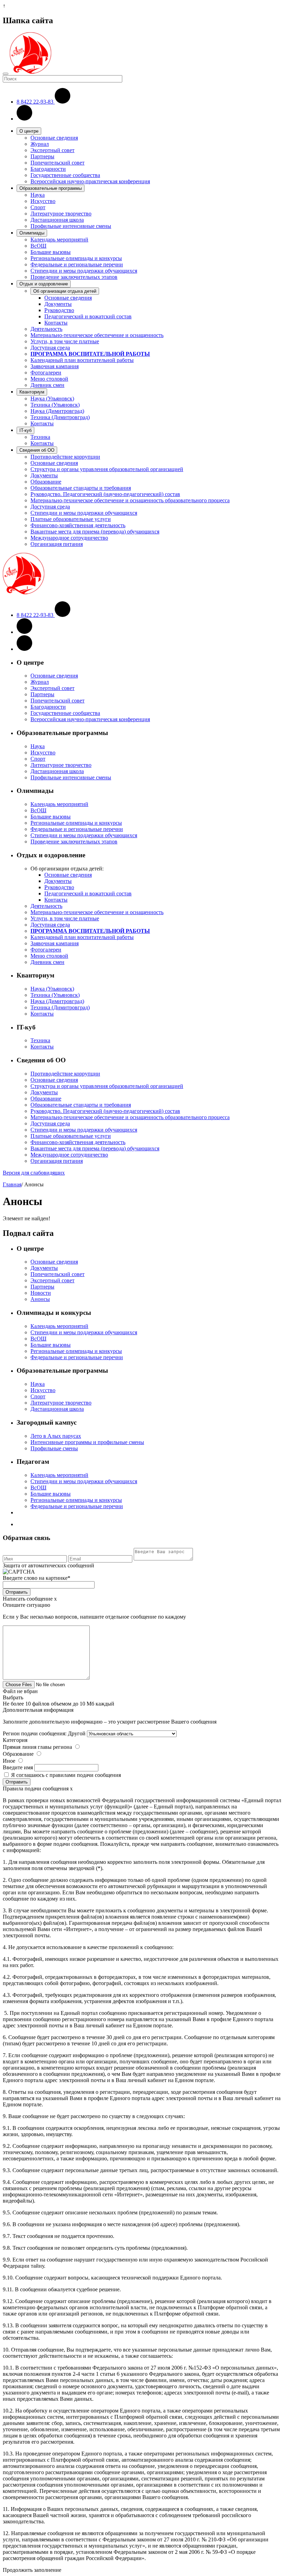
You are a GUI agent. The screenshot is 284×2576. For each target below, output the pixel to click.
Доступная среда (50, 348)
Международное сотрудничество (69, 538)
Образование (46, 482)
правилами (63, 1775)
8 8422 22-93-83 (36, 102)
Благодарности (48, 169)
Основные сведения (54, 138)
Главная (12, 1184)
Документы (58, 304)
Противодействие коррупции (65, 457)
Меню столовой (49, 379)
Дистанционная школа (57, 220)
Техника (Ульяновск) (55, 405)
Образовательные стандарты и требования (81, 488)
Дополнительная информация (38, 1710)
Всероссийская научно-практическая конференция (90, 181)
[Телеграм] (24, 649)
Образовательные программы (51, 188)
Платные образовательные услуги (71, 519)
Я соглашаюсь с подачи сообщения (66, 1775)
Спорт (38, 207)
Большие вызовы (51, 252)
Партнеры (42, 156)
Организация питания (57, 544)
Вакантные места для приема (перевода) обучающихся (95, 532)
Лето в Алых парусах (56, 1436)
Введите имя (18, 1767)
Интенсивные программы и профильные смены (87, 1442)
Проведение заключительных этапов (74, 277)
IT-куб (25, 430)
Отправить (17, 1592)
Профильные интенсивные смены (71, 226)
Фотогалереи (46, 373)
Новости (41, 1293)
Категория (15, 1740)
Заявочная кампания (55, 366)
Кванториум (32, 392)
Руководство (59, 310)
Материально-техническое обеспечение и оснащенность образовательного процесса (130, 500)
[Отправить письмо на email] (24, 119)
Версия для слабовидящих (34, 1173)
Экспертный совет (52, 150)
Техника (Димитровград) (60, 417)
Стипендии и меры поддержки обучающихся (84, 271)
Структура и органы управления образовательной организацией (107, 469)
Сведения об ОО (37, 450)
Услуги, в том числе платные (65, 341)
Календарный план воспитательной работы (82, 360)
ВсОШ (38, 246)
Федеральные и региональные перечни (77, 264)
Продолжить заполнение (32, 2570)
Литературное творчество (61, 214)
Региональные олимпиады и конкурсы (76, 258)
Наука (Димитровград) (57, 411)
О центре (29, 131)
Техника (40, 437)
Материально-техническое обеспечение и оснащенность (97, 335)
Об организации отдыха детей (65, 291)
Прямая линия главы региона (37, 1747)
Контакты (56, 323)
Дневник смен (47, 385)
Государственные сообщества (65, 175)
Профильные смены (54, 1448)
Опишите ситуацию (26, 1605)
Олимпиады (32, 233)
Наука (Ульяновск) (52, 399)
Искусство (43, 201)
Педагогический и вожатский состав (88, 316)
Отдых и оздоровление (44, 284)
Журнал (40, 144)
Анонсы (40, 1299)
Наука (38, 195)
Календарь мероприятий (59, 240)
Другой (77, 1733)
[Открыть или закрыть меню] (6, 74)
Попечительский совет (57, 163)
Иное (9, 1761)
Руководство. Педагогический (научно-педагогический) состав (105, 494)
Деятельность (46, 329)
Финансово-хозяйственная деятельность (78, 525)
